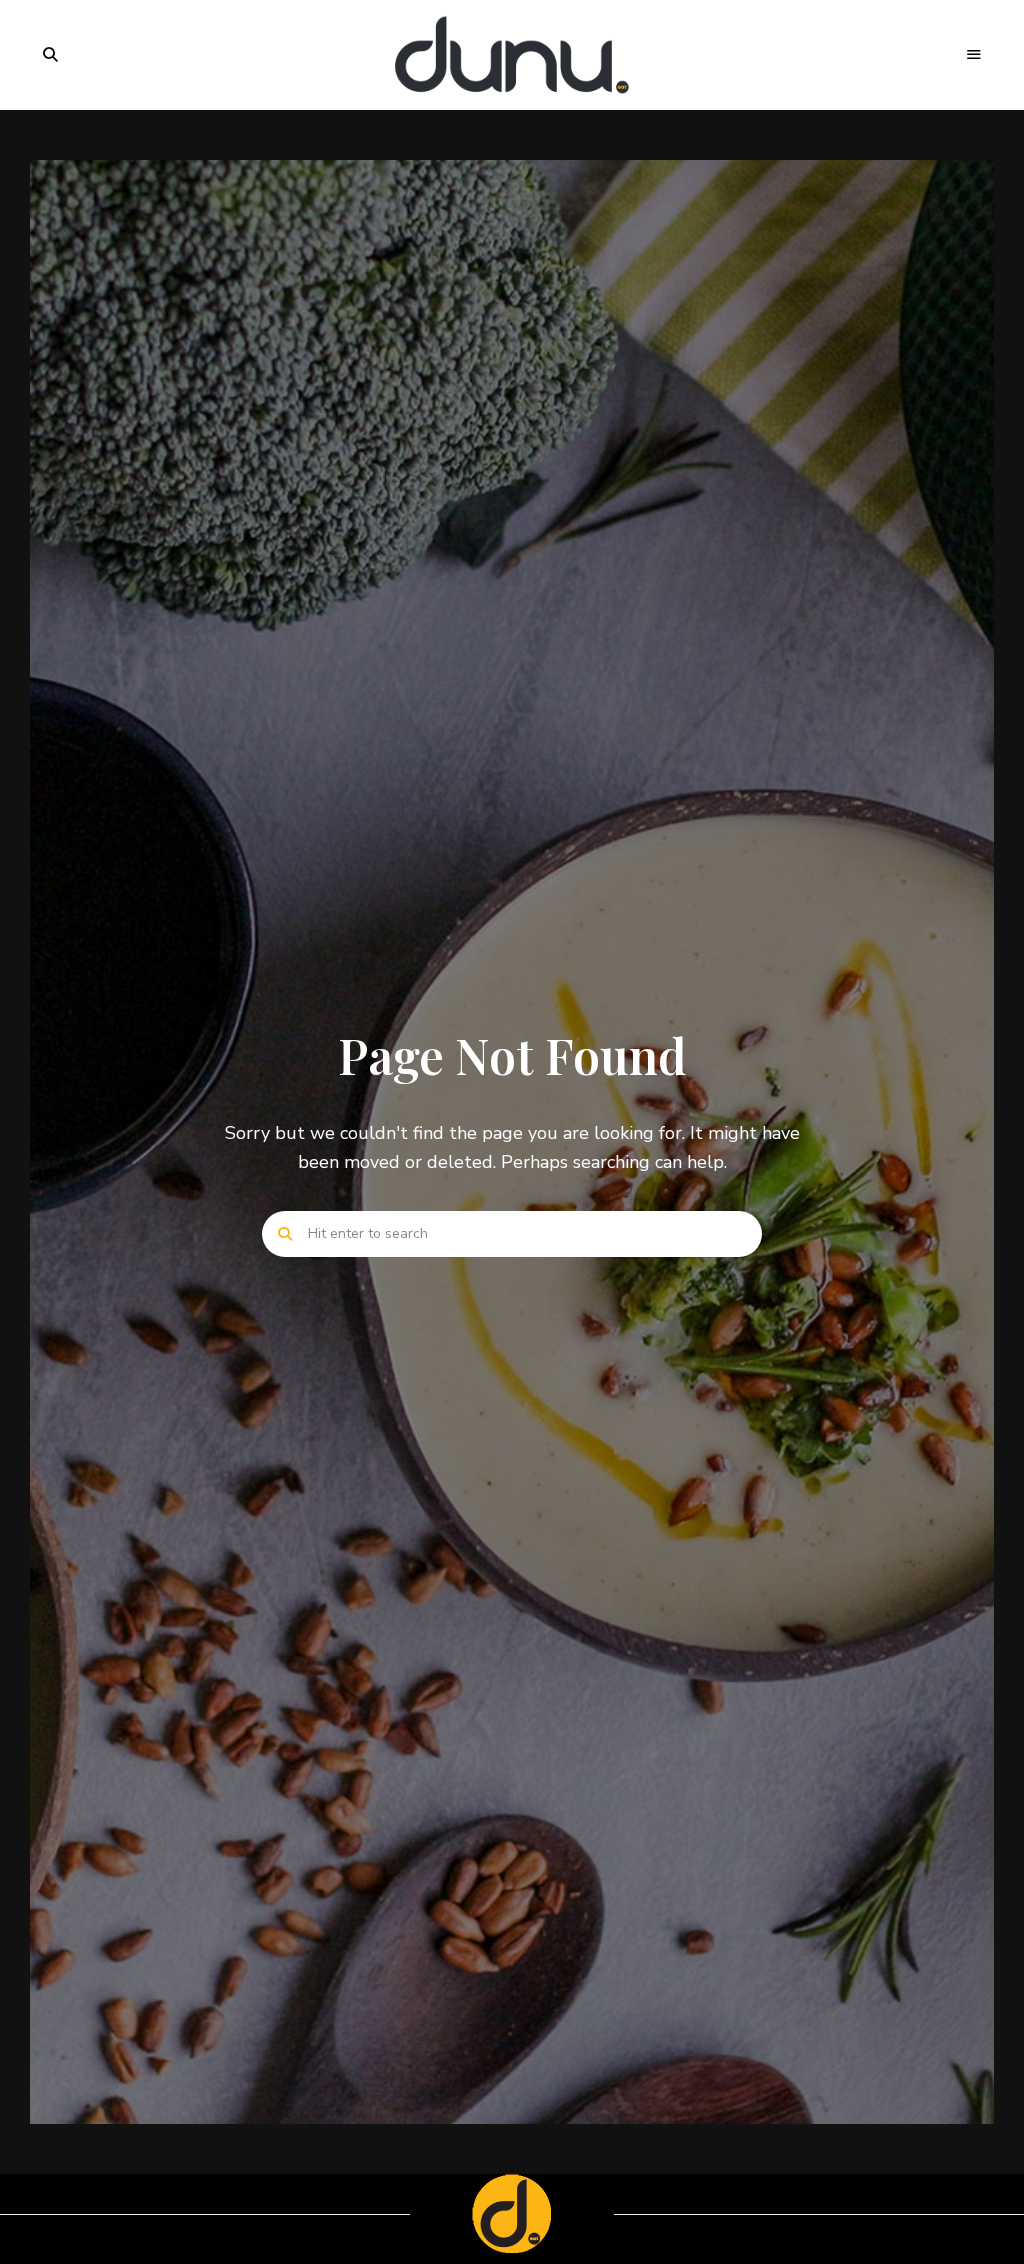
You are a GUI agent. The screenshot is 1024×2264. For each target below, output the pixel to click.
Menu (974, 55)
